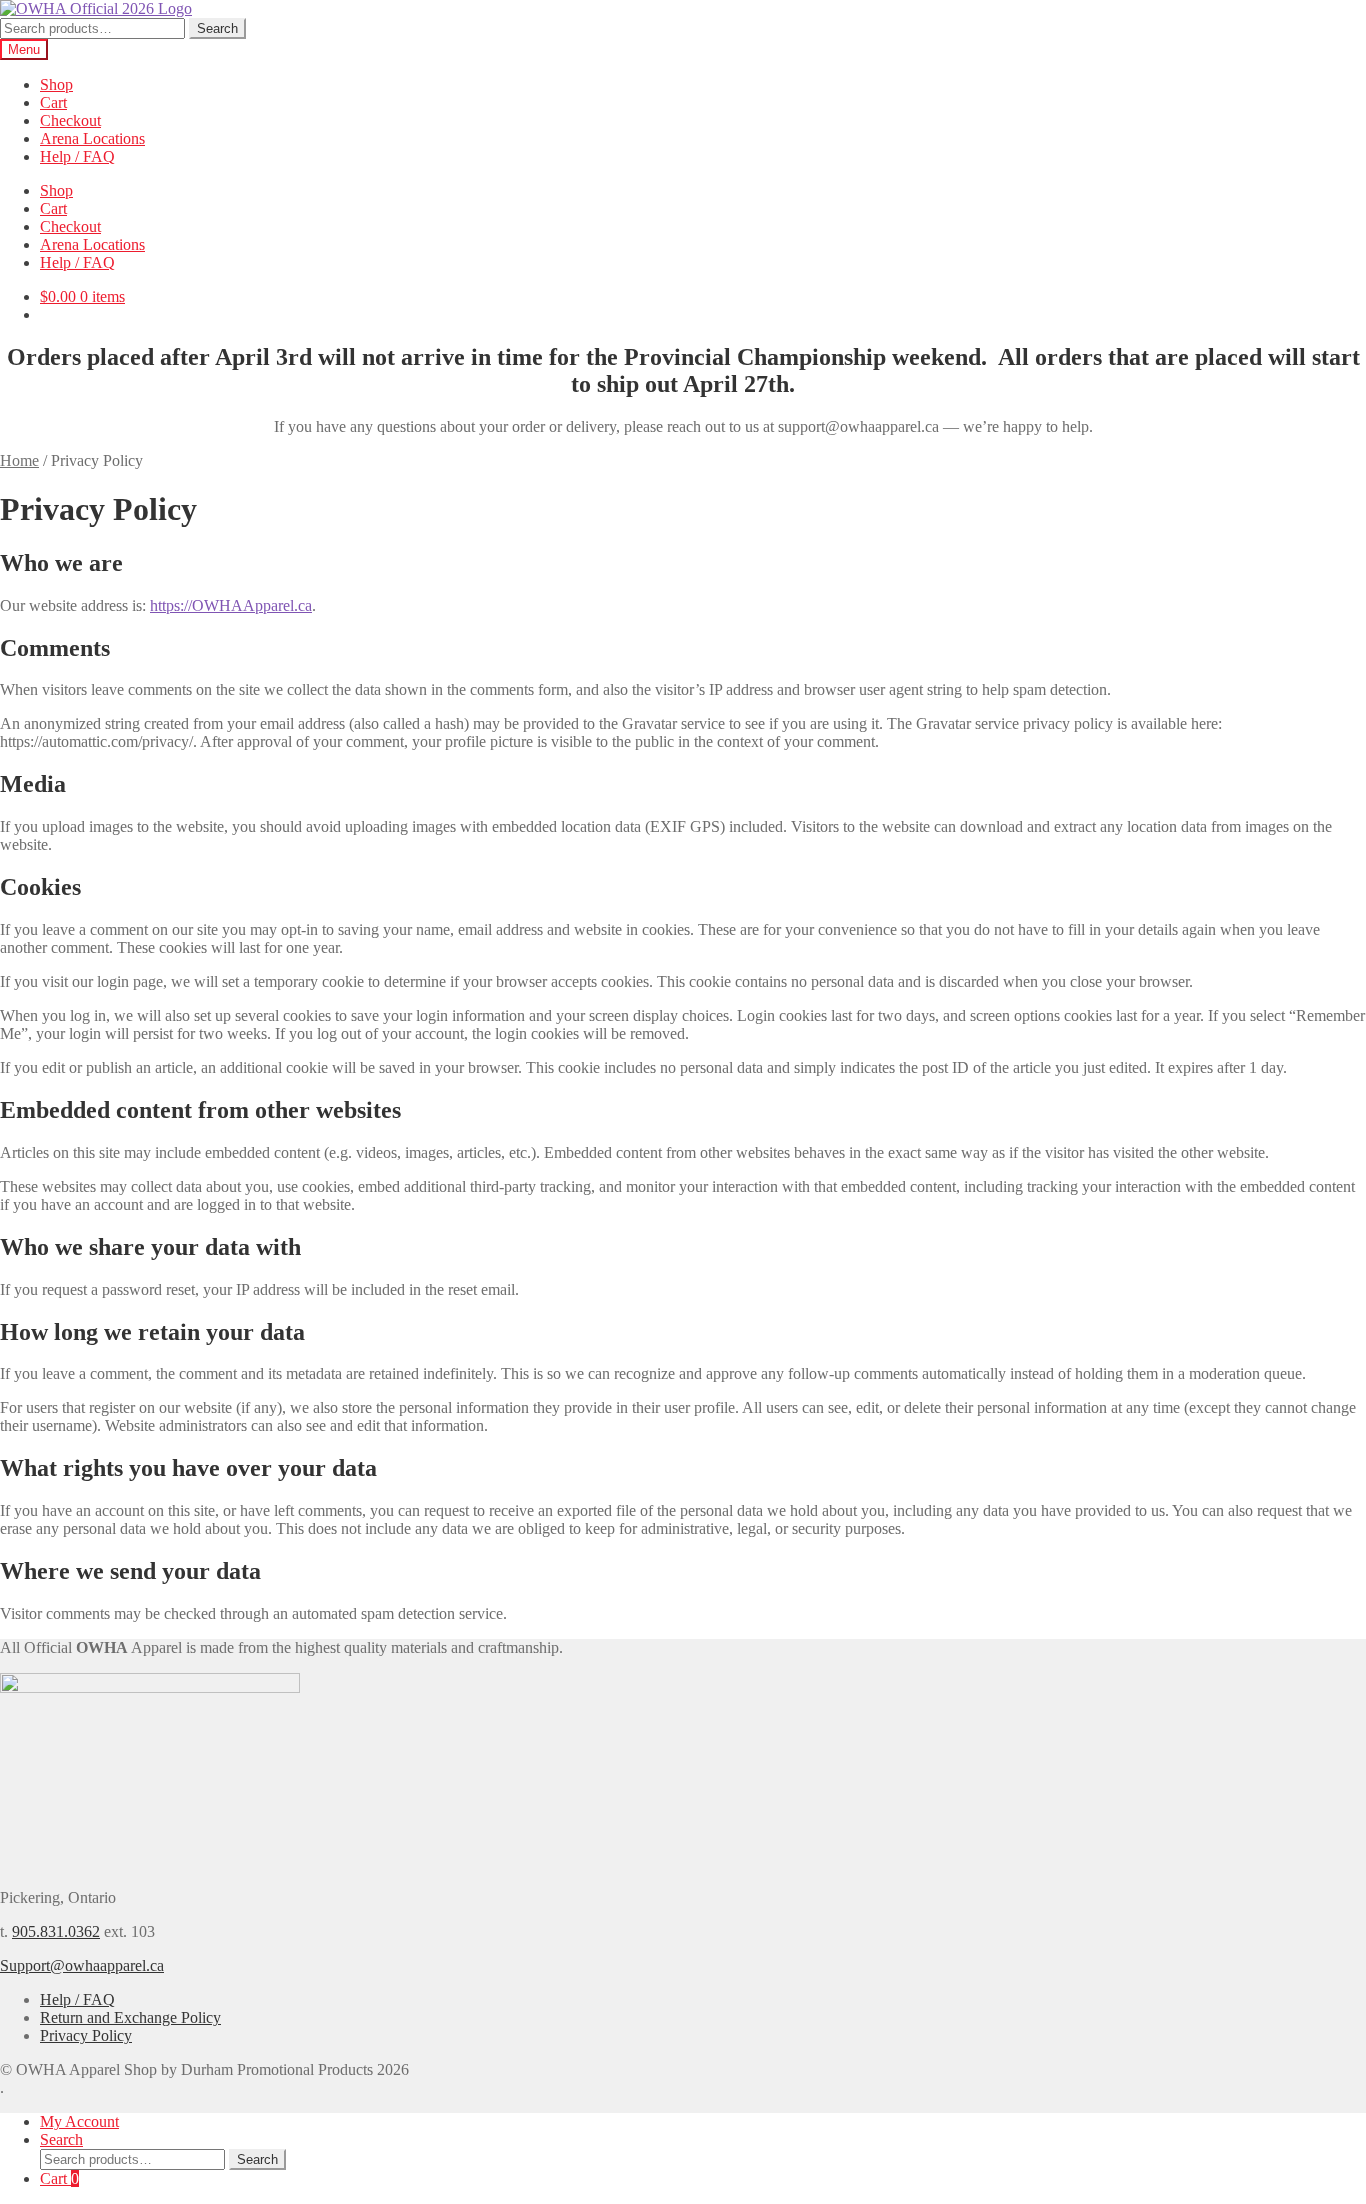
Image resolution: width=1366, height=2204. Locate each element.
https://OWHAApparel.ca (231, 605)
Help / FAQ (77, 156)
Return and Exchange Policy (130, 2017)
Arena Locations (92, 138)
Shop (56, 84)
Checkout (70, 120)
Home (19, 460)
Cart (53, 102)
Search (217, 28)
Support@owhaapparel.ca (82, 1965)
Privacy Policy (86, 2035)
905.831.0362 (56, 1931)
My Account (79, 2121)
